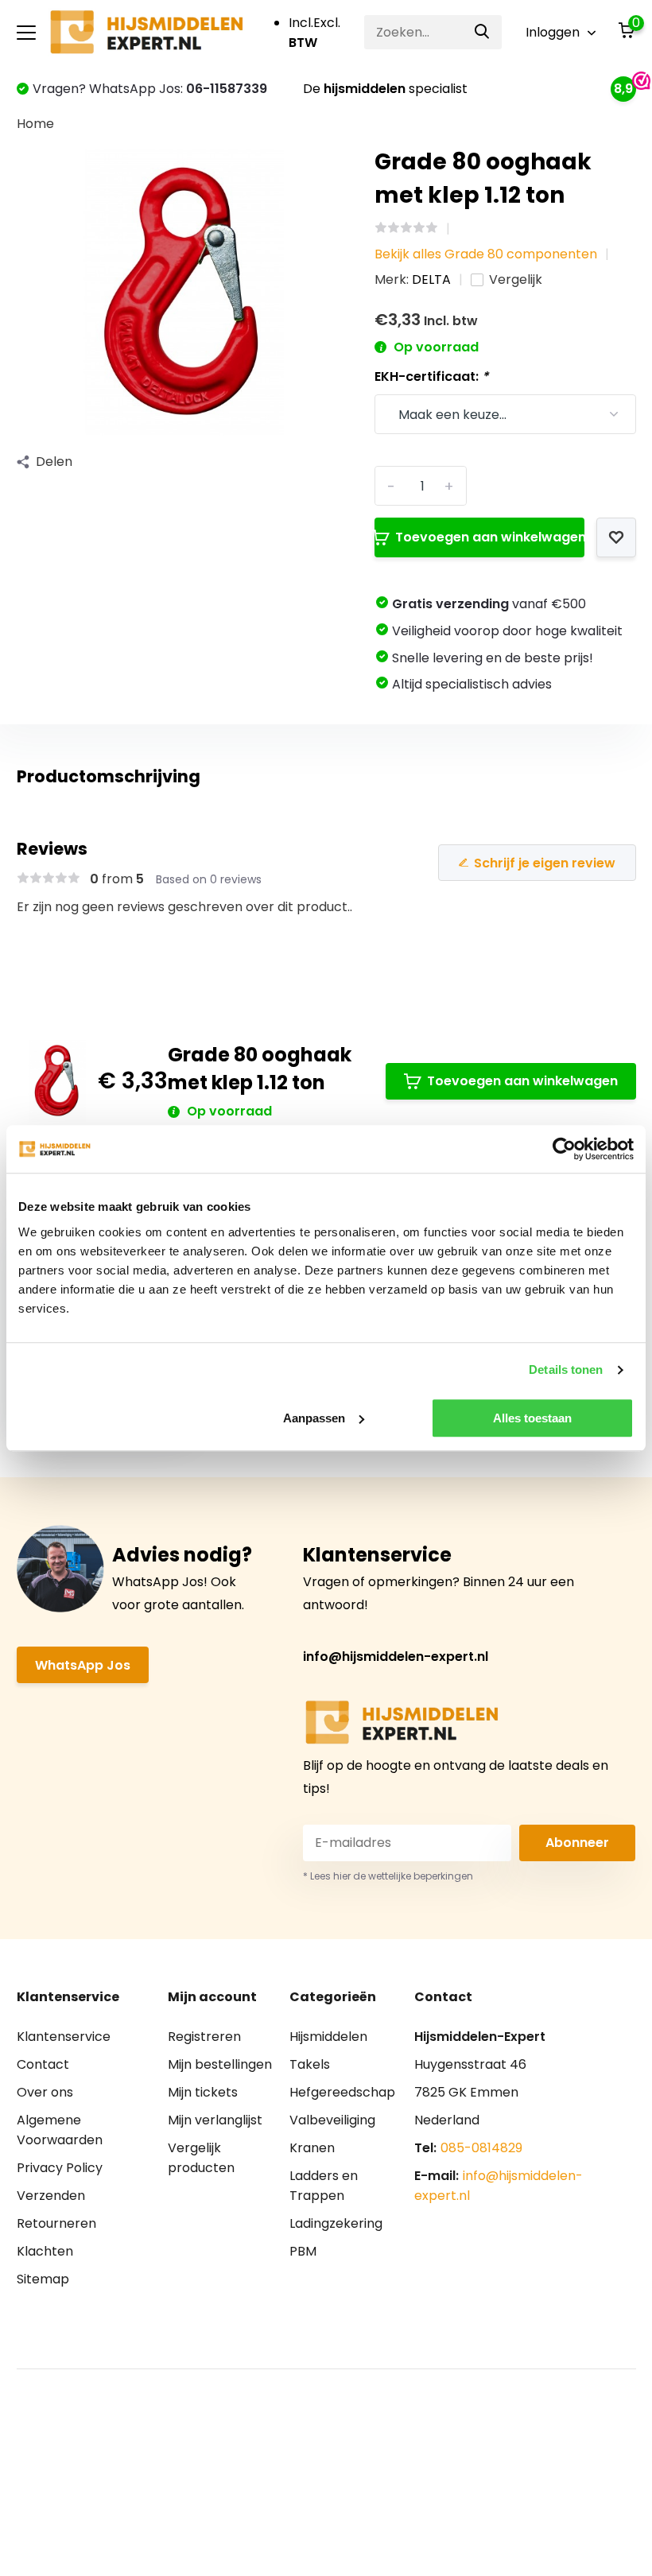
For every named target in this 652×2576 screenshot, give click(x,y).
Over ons (45, 2092)
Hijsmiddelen (328, 2037)
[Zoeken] (483, 32)
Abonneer (577, 1843)
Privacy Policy (60, 2168)
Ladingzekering (336, 2223)
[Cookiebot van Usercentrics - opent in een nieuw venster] (564, 1149)
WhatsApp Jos (83, 1665)
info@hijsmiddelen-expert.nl (396, 1657)
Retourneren (56, 2223)
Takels (310, 2064)
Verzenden (51, 2196)
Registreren (204, 2037)
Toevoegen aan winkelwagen (489, 537)
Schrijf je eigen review (545, 863)
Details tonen (566, 1369)
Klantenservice (64, 2037)
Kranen (312, 2148)
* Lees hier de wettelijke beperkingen (388, 1876)
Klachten (45, 2251)
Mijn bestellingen (220, 2064)
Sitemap (43, 2279)
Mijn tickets (203, 2092)
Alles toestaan (532, 1418)
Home (35, 124)
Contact (43, 2064)
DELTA (431, 279)
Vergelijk (516, 279)
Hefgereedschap (342, 2092)
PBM (303, 2251)
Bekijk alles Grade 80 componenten (486, 254)
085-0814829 (481, 2148)
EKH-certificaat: (431, 376)
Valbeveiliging (332, 2120)
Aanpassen (314, 1418)
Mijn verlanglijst (215, 2120)
